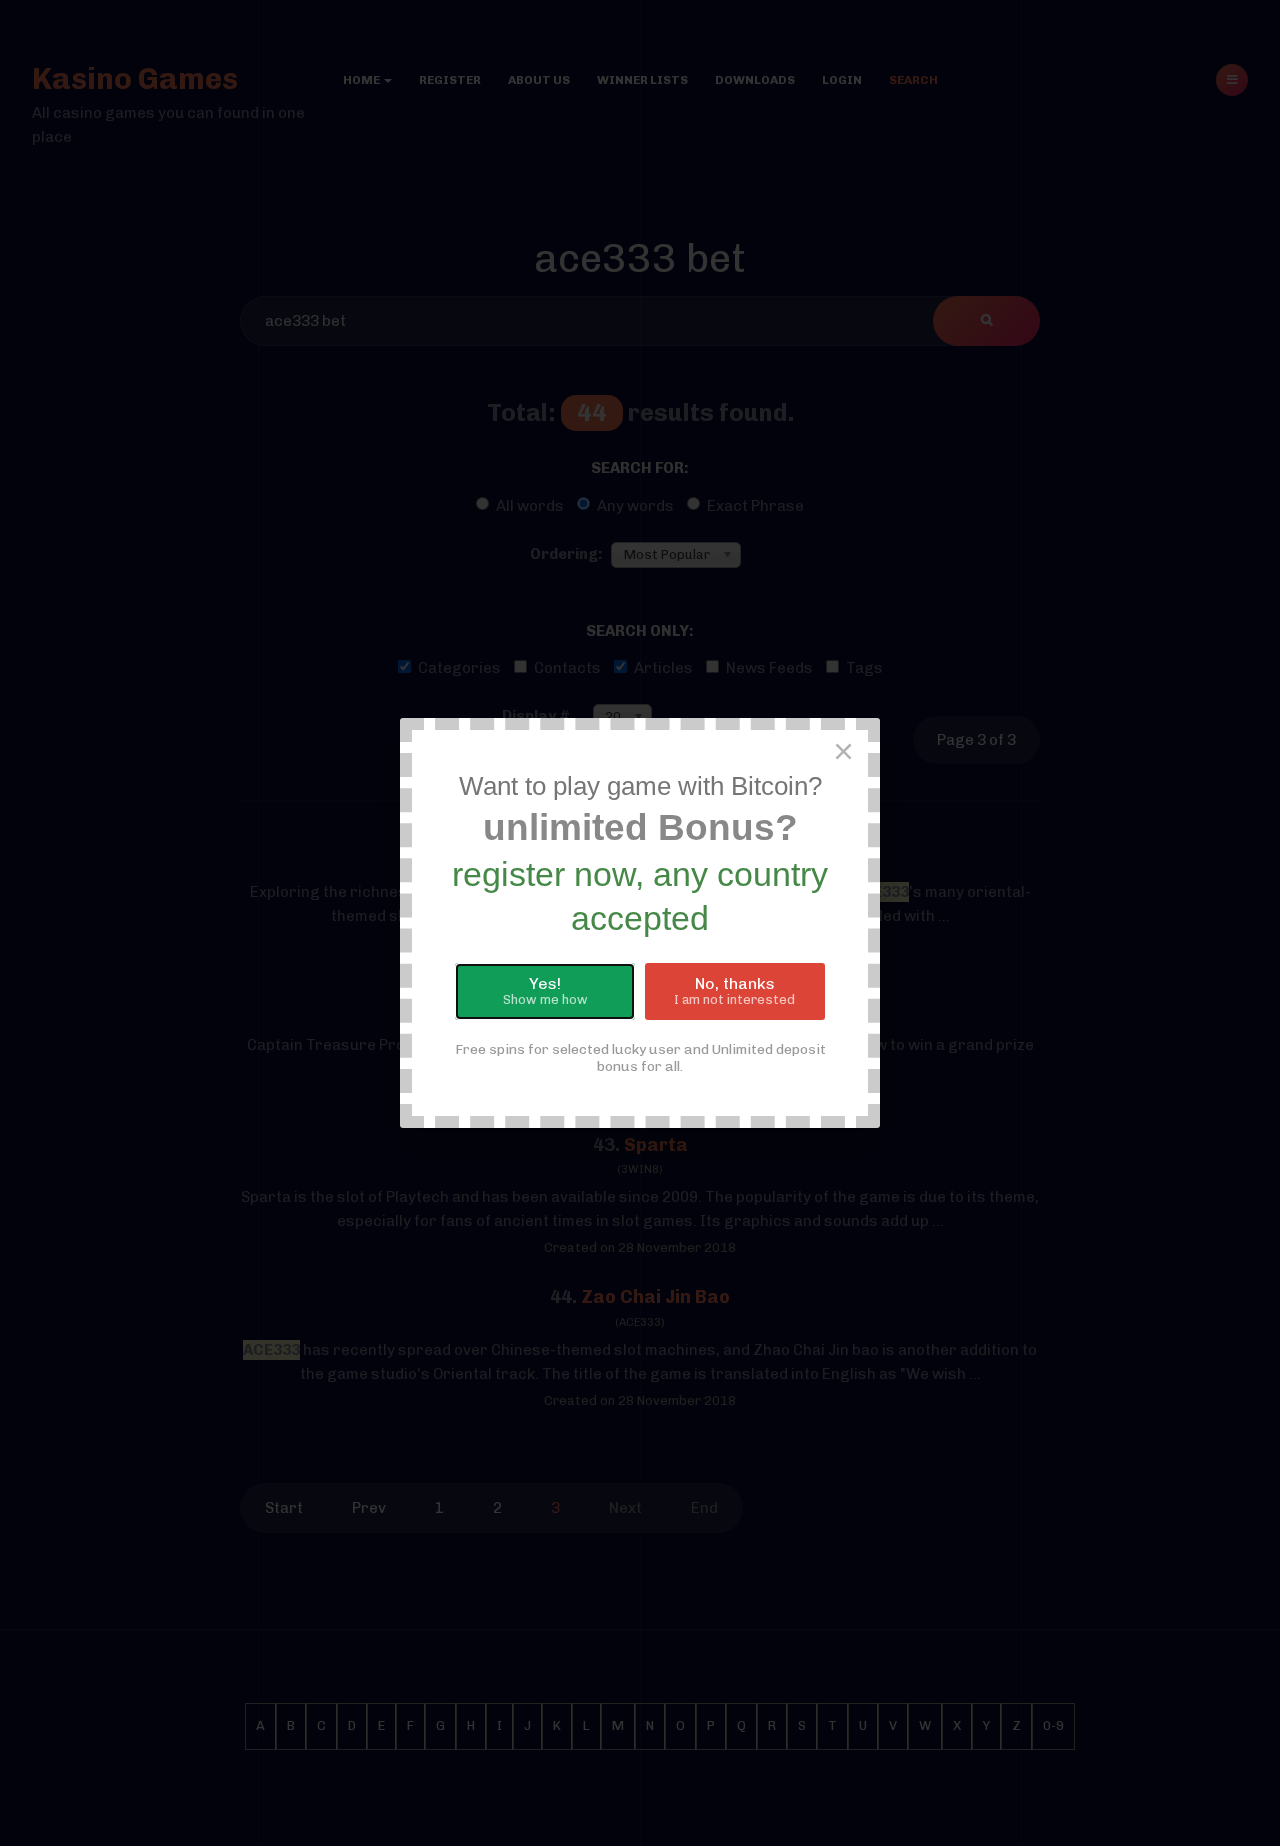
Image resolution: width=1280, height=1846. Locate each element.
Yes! (545, 991)
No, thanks (734, 991)
